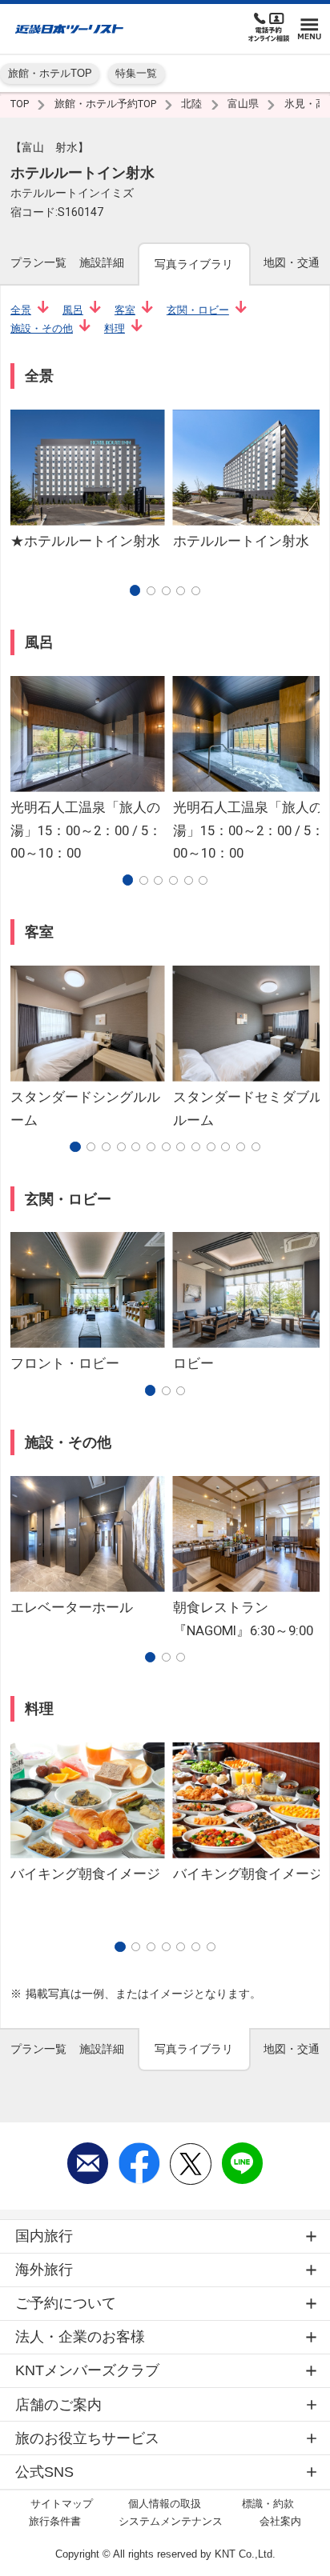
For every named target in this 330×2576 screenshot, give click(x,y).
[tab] (38, 263)
